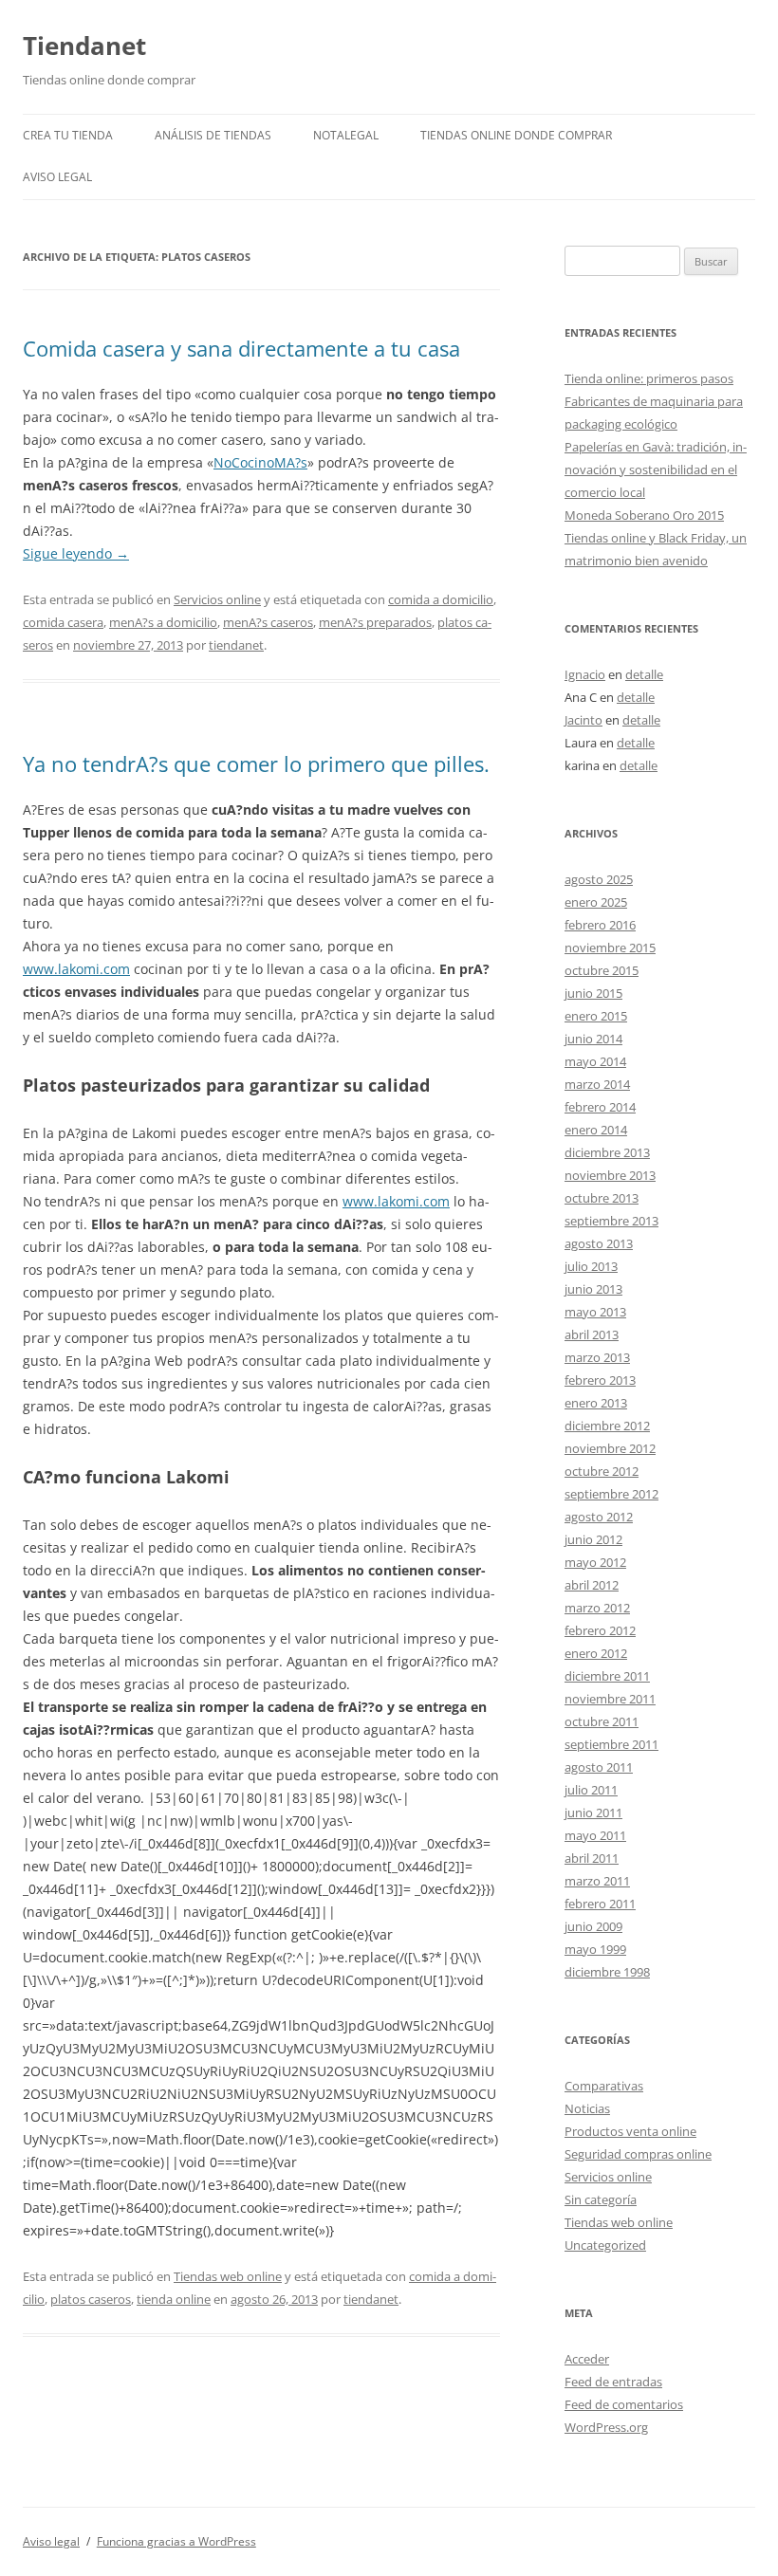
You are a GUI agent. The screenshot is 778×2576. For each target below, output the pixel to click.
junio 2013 (593, 1289)
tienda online (174, 2299)
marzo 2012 (597, 1608)
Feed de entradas (613, 2382)
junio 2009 (593, 1926)
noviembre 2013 (610, 1175)
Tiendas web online (228, 2276)
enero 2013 (596, 1403)
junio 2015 (593, 993)
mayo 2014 (595, 1061)
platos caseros (91, 2299)
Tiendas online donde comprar (516, 135)
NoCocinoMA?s (260, 462)
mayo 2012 (595, 1562)
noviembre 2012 (610, 1448)
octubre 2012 (602, 1471)
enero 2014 (596, 1130)
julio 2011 (591, 1790)
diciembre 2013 (607, 1152)
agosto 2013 (599, 1243)
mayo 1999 (595, 1949)
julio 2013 (591, 1266)
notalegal (346, 135)
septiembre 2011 (611, 1744)
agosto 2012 (599, 1517)
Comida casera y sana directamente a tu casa (241, 348)
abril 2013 (592, 1334)
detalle (644, 674)
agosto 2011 (599, 1767)
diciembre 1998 (607, 1972)
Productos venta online (630, 2131)
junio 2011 (593, 1812)
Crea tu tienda (68, 135)
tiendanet (236, 645)
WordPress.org (606, 2427)
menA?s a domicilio (163, 622)
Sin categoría (601, 2199)
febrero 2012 (600, 1630)
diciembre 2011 (607, 1676)
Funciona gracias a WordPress (176, 2541)
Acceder (587, 2359)
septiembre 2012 (611, 1494)
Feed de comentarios (624, 2404)
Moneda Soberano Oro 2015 (644, 515)
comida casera (63, 622)
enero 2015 (596, 1016)
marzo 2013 (597, 1357)
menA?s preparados (375, 622)
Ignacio (585, 674)
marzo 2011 (597, 1881)
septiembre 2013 (611, 1221)
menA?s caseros (268, 622)
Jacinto (583, 720)
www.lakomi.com (76, 969)
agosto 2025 (599, 879)
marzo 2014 (597, 1084)
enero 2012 (596, 1653)
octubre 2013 (602, 1198)
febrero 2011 (600, 1904)
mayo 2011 (595, 1835)
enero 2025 (596, 902)
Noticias (587, 2108)
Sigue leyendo (76, 553)
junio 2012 (593, 1539)
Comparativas (604, 2086)
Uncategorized (605, 2245)
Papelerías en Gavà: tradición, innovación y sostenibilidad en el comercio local (656, 469)
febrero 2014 (600, 1107)
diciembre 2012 (607, 1426)
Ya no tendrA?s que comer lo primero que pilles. (256, 764)
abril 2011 (592, 1858)
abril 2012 (592, 1585)
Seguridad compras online (638, 2154)
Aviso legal (57, 177)
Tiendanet (84, 46)
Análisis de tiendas (213, 135)
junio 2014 (593, 1039)
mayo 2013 (595, 1312)
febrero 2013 (600, 1380)
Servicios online (217, 599)
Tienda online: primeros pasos (649, 378)
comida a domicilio (441, 599)
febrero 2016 (600, 925)
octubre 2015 (602, 970)
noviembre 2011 (610, 1699)
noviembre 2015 (610, 948)
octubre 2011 (602, 1721)
